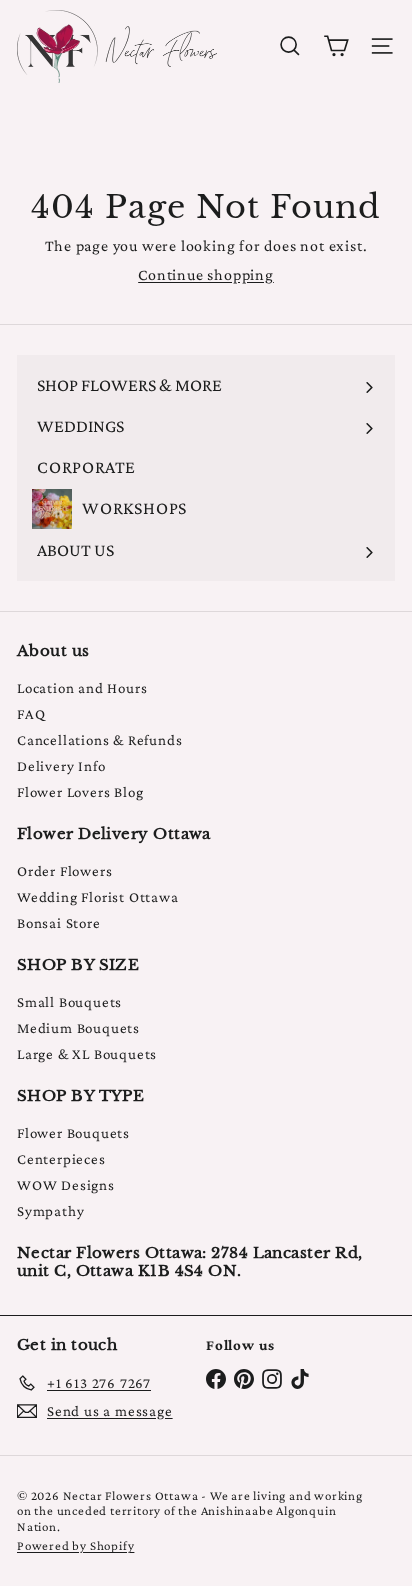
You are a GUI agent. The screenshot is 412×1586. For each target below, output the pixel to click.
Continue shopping (206, 274)
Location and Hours (82, 688)
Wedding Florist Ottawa (98, 897)
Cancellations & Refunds (99, 740)
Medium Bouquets (78, 1028)
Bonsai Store (59, 923)
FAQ (31, 714)
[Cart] (336, 46)
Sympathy (50, 1211)
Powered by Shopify (75, 1545)
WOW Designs (66, 1185)
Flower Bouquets (73, 1133)
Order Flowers (64, 871)
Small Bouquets (69, 1002)
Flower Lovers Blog (80, 792)
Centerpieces (61, 1159)
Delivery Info (61, 766)
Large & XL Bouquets (87, 1054)
